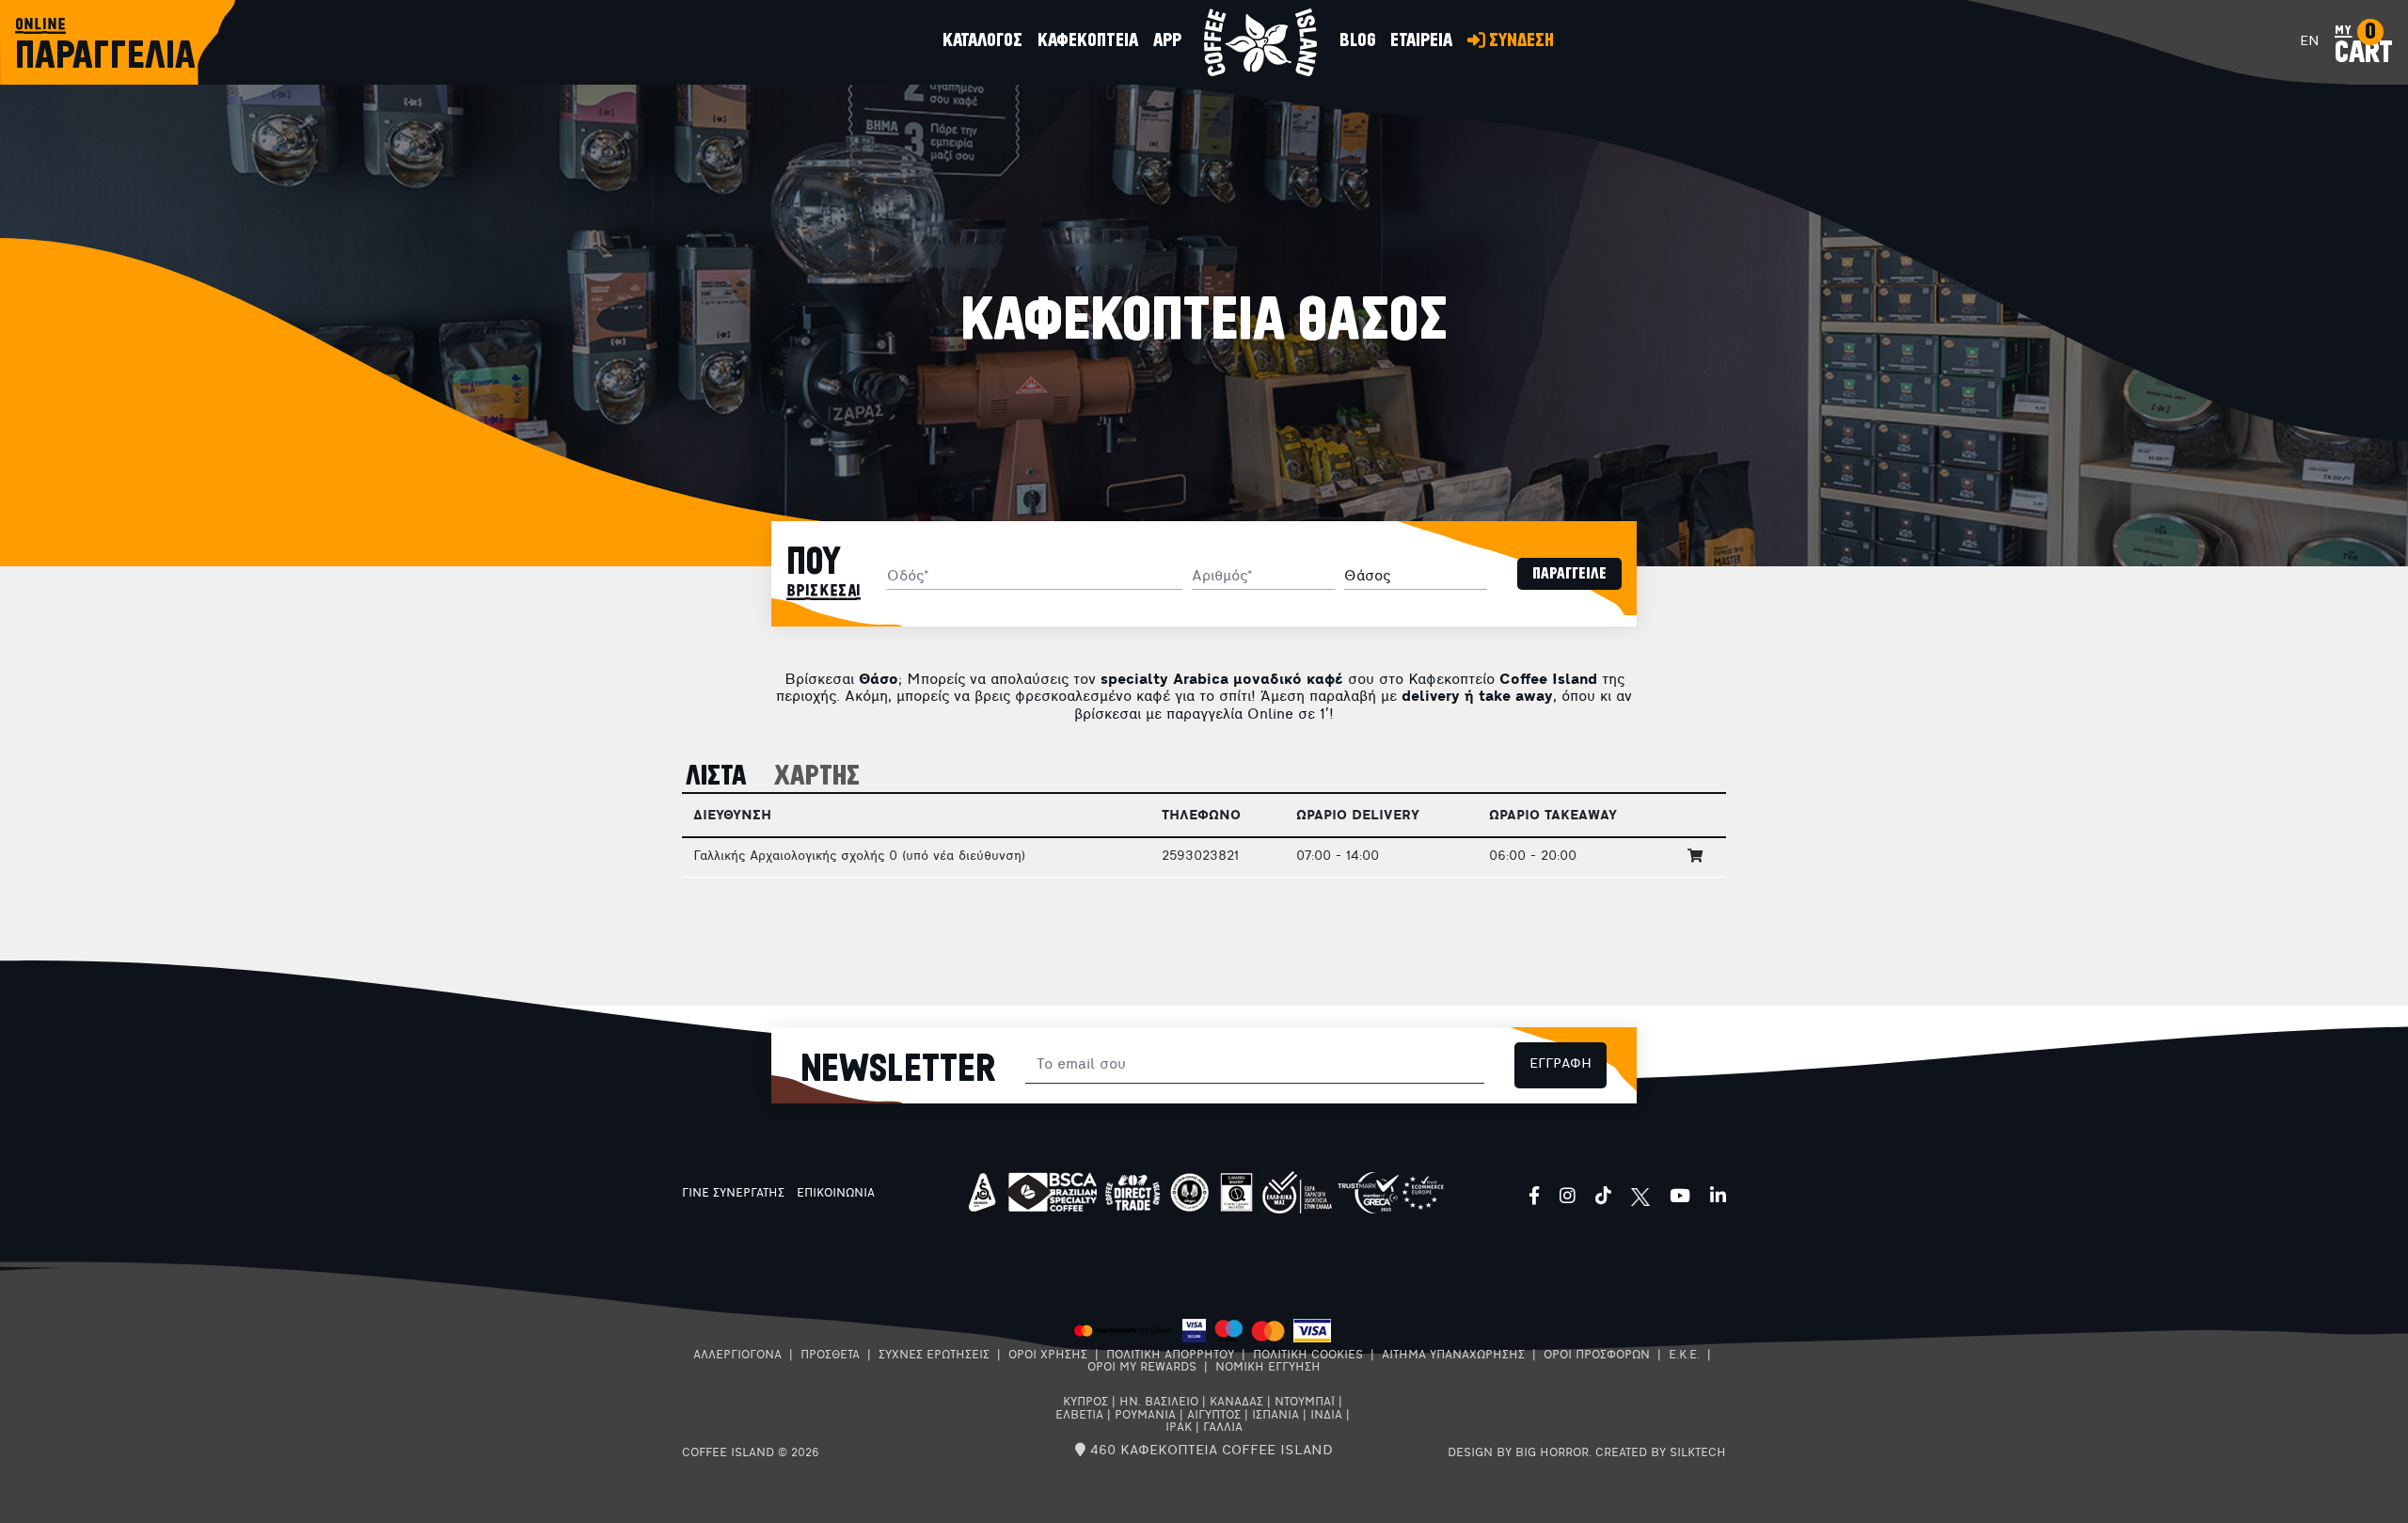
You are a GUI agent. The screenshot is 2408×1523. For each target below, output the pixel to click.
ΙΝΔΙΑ (1326, 1416)
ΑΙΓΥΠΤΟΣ (1214, 1416)
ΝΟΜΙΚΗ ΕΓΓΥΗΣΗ (1268, 1368)
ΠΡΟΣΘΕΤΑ (830, 1356)
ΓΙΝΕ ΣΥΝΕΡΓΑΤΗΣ (733, 1194)
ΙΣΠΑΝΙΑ (1275, 1416)
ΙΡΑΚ (1179, 1428)
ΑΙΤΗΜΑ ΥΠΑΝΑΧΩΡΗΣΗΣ (1453, 1356)
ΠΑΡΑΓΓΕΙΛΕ (1569, 574)
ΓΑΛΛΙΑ (1223, 1428)
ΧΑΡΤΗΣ (817, 777)
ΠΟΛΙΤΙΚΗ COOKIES (1308, 1356)
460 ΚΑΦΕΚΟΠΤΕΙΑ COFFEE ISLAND (1209, 1451)
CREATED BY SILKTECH (1661, 1453)
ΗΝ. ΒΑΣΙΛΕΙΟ (1159, 1403)
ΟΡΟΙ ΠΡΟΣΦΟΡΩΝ (1597, 1356)
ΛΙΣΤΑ (716, 777)
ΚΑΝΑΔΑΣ (1236, 1403)
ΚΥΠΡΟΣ (1085, 1403)
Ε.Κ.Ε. (1684, 1356)
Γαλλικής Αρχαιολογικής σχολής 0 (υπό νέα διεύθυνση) (859, 857)
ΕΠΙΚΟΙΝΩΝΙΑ (836, 1194)
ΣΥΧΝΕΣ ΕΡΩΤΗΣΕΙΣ (934, 1356)
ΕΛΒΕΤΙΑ (1079, 1416)
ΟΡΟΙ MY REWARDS (1142, 1368)
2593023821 (1200, 857)
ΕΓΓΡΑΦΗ (1560, 1064)
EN (2310, 42)
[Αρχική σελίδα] (1260, 42)
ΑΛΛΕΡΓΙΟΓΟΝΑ (737, 1356)
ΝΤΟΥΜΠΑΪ (1305, 1403)
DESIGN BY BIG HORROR (1518, 1453)
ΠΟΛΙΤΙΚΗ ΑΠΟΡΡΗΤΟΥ (1170, 1356)
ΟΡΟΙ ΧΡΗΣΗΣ (1048, 1356)
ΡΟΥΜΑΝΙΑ (1145, 1416)
